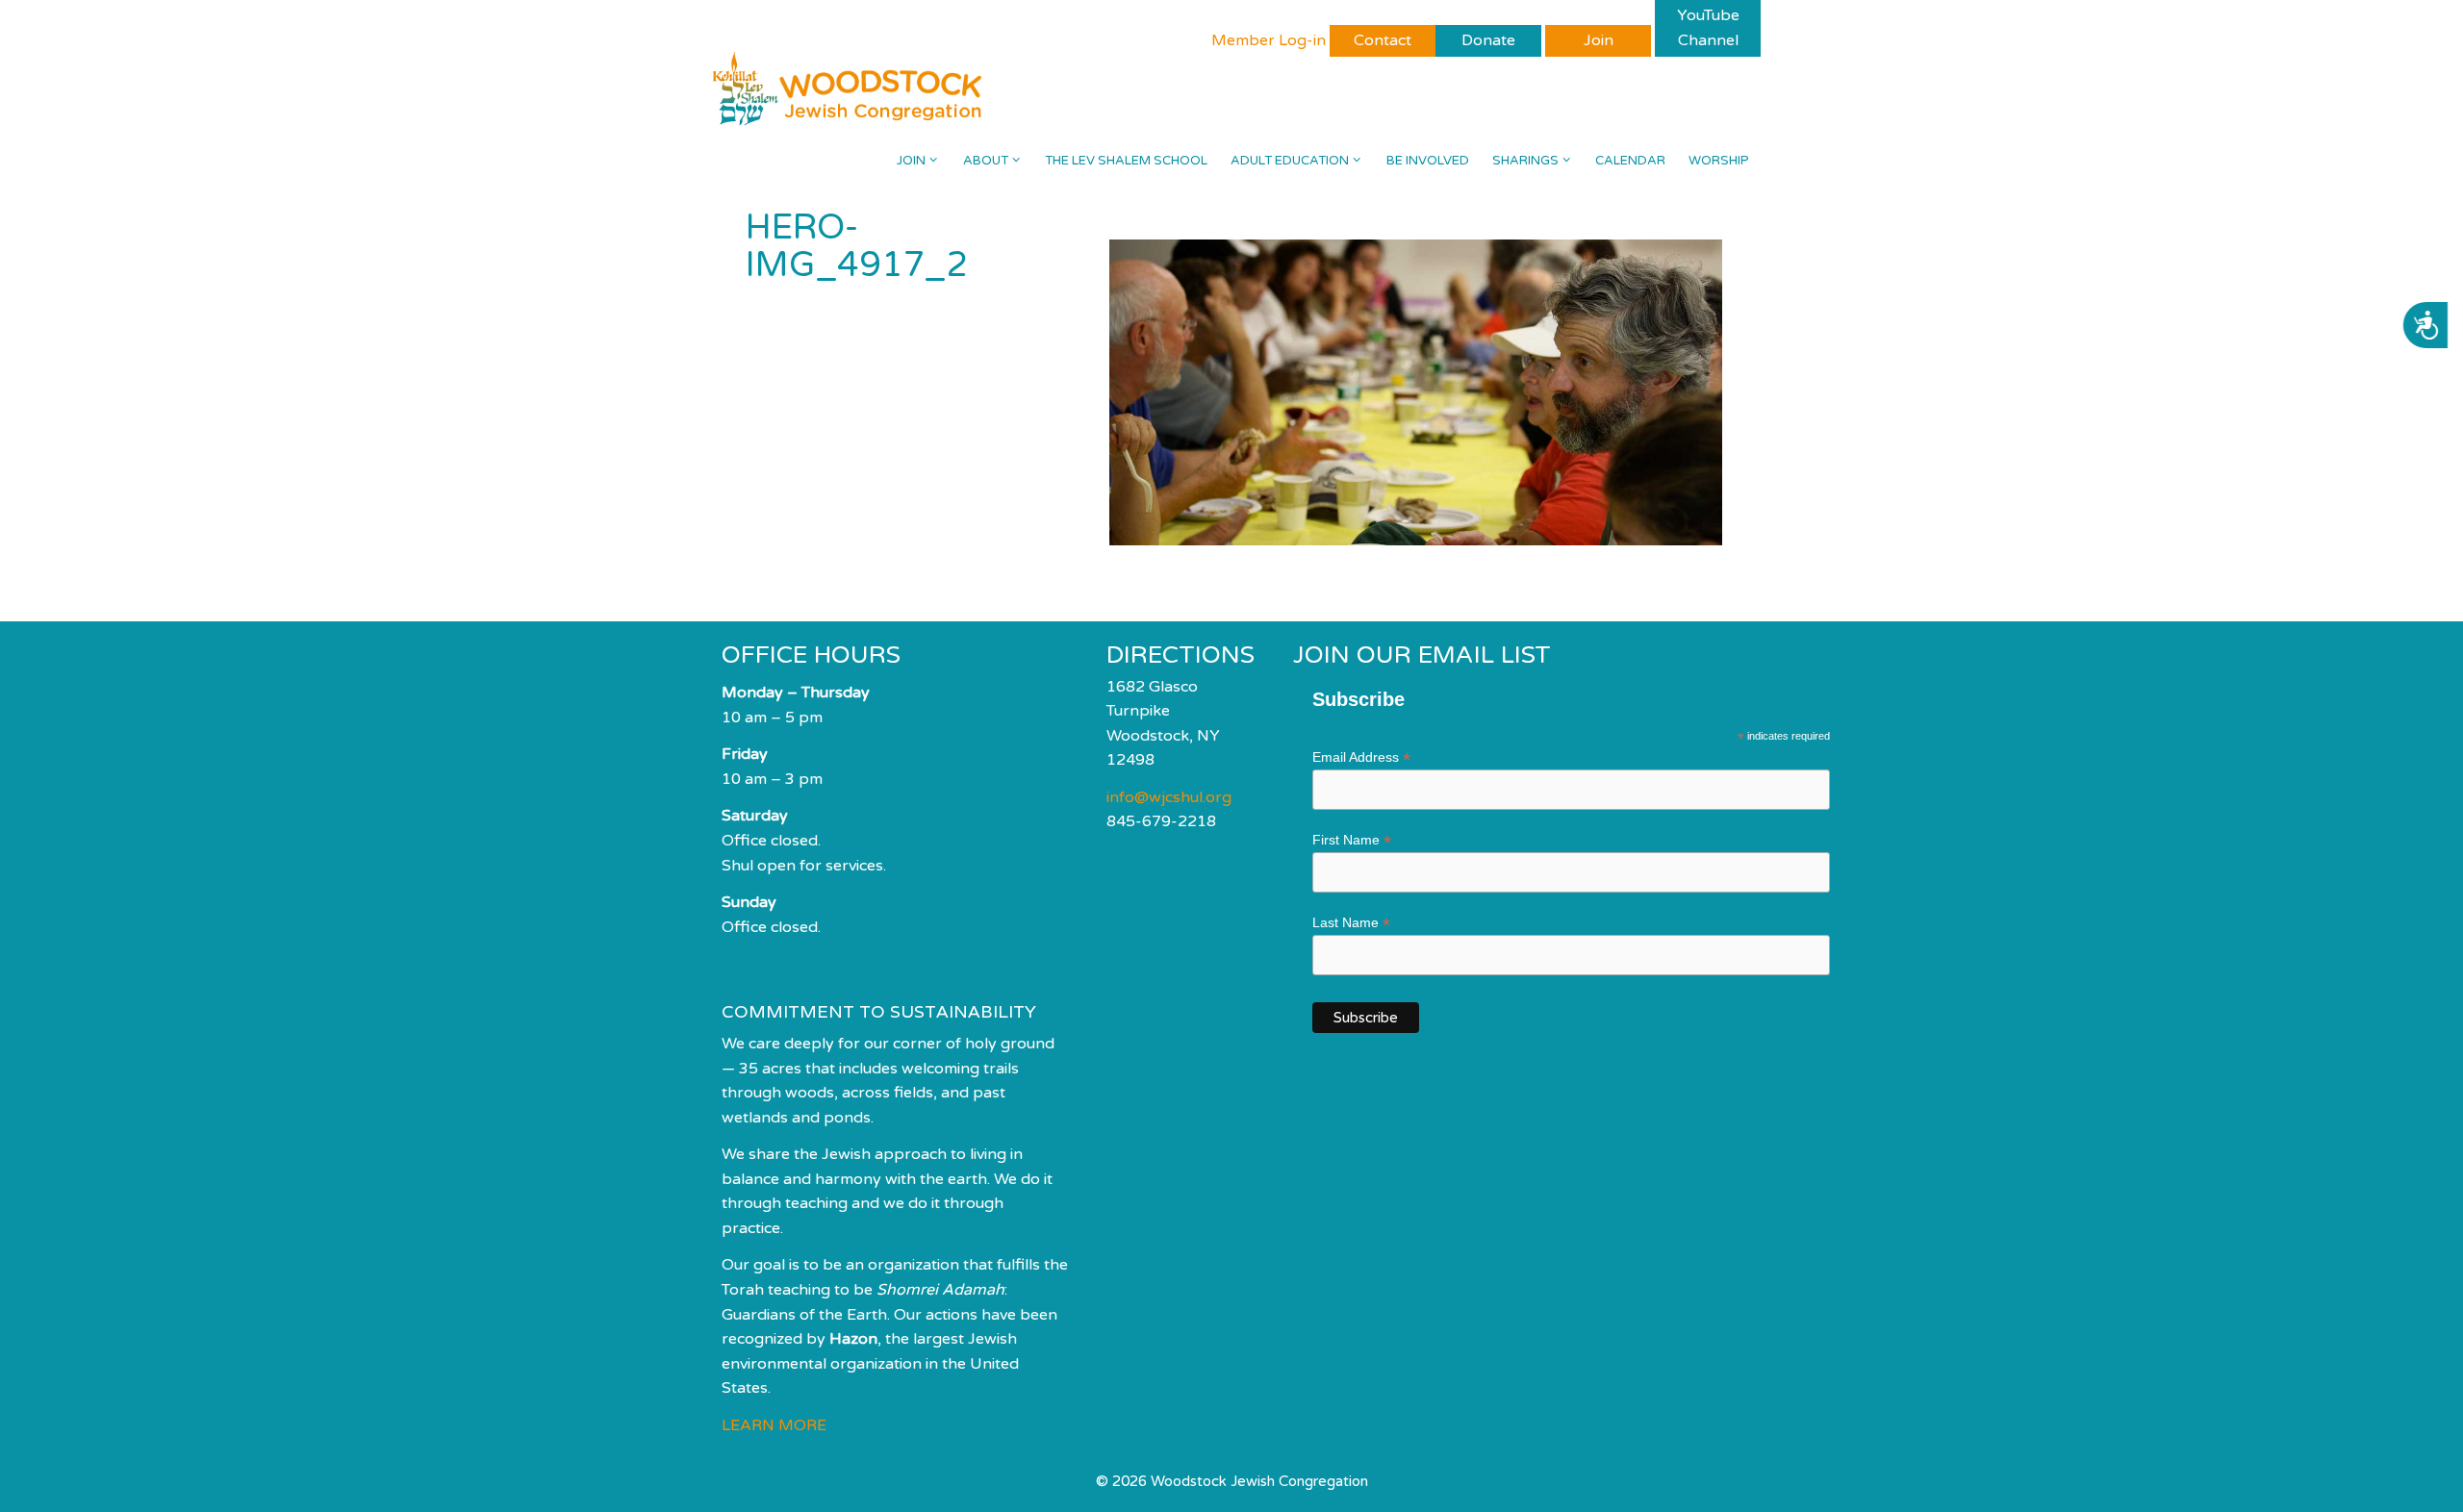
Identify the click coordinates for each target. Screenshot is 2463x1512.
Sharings (1525, 161)
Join (911, 161)
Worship (1719, 161)
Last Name (1351, 923)
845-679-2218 (1161, 821)
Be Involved (1428, 161)
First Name (1352, 840)
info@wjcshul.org (1169, 797)
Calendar (1630, 161)
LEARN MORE (774, 1425)
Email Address (1361, 757)
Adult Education (1290, 161)
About (986, 161)
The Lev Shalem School (1126, 161)
